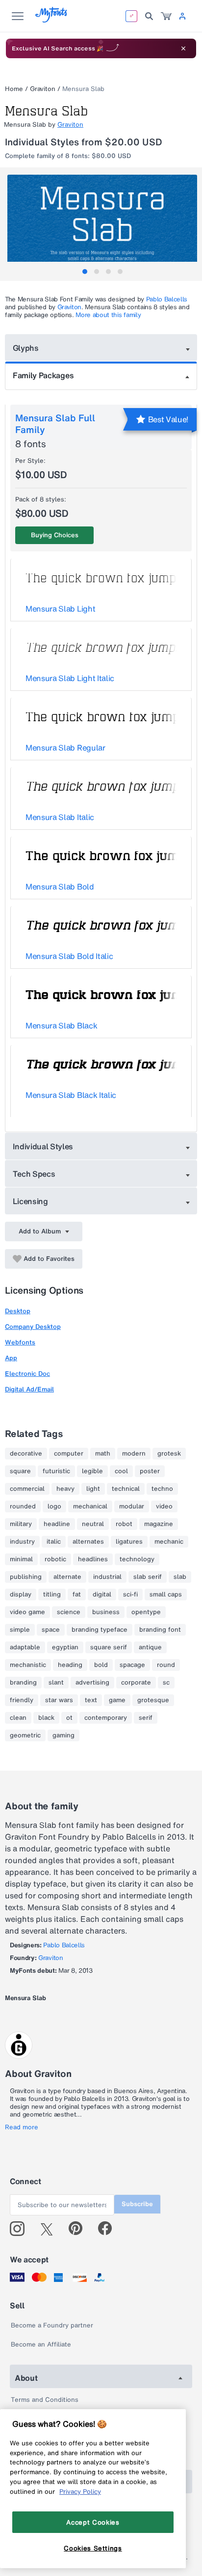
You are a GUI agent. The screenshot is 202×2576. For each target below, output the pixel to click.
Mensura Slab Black (61, 1026)
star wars (59, 1700)
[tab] (85, 272)
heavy (65, 1489)
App (11, 1358)
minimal (21, 1559)
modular (132, 1506)
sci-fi (130, 1595)
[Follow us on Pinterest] (80, 2229)
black (46, 1718)
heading (70, 1665)
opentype (146, 1612)
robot (124, 1524)
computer (69, 1454)
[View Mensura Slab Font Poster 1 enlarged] (102, 222)
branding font (160, 1630)
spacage (132, 1665)
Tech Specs (34, 1174)
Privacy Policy (80, 2491)
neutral (93, 1524)
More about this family (108, 315)
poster (150, 1471)
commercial (27, 1489)
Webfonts (20, 1342)
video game (27, 1612)
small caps (166, 1595)
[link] (166, 16)
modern (134, 1454)
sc (166, 1683)
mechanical (90, 1506)
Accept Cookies (93, 2522)
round (166, 1665)
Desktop (18, 1311)
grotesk (169, 1454)
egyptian (65, 1647)
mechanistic (28, 1665)
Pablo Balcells (167, 299)
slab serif (148, 1577)
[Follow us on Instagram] (21, 2229)
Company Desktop (33, 1327)
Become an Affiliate (41, 2344)
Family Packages (43, 375)
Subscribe (137, 2204)
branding (23, 1683)
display (21, 1595)
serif (146, 1718)
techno (162, 1489)
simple (20, 1630)
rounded (23, 1506)
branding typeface (100, 1630)
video (164, 1506)
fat (77, 1595)
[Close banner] (183, 48)
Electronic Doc (27, 1374)
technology (137, 1559)
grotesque (153, 1700)
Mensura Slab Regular (65, 748)
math (103, 1454)
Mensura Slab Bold (60, 887)
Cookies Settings (93, 2548)
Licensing (30, 1201)
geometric (25, 1735)
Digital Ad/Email (29, 1389)
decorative (26, 1454)
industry (22, 1542)
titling (52, 1595)
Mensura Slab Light (60, 609)
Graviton (43, 89)
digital (102, 1595)
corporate (136, 1683)
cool (121, 1471)
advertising (92, 1683)
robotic (55, 1559)
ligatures (129, 1542)
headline (57, 1524)
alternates (88, 1542)
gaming (63, 1735)
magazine (159, 1524)
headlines (93, 1559)
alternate (67, 1577)
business (106, 1612)
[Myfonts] (52, 20)
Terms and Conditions (45, 2400)
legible (92, 1471)
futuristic (56, 1471)
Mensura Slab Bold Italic (69, 956)
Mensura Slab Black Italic (71, 1095)
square (20, 1471)
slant (56, 1683)
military (21, 1524)
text (91, 1700)
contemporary (106, 1718)
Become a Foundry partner (52, 2325)
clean (18, 1718)
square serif (109, 1647)
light (93, 1489)
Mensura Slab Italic (60, 817)
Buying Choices (55, 535)
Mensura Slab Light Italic (70, 678)
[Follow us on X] (50, 2229)
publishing (26, 1577)
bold (101, 1665)
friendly (22, 1700)
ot (69, 1718)
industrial (107, 1577)
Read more (22, 2127)
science (69, 1612)
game (117, 1700)
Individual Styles (43, 1146)
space (51, 1630)
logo (54, 1506)
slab (180, 1577)
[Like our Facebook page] (109, 2229)
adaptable (25, 1647)
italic (54, 1542)
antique (150, 1647)
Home (14, 89)
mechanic (169, 1542)
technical (126, 1489)
